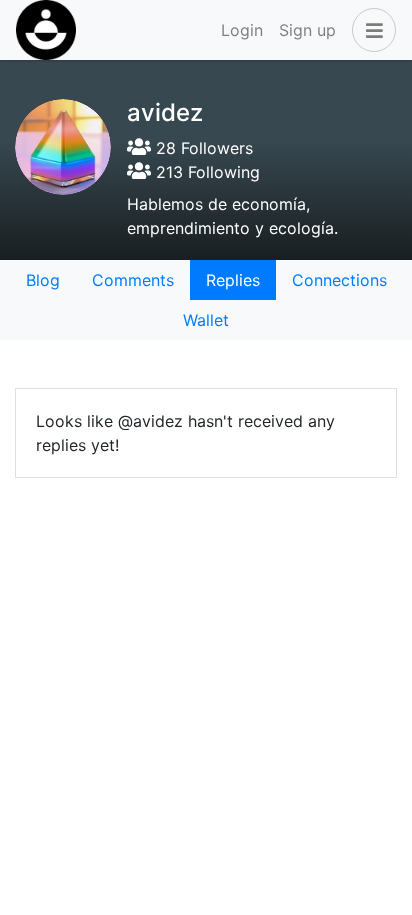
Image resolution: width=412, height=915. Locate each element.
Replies (233, 280)
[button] (370, 30)
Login (242, 30)
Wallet (206, 320)
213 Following (205, 172)
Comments (133, 280)
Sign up (307, 30)
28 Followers (202, 148)
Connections (339, 280)
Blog (43, 280)
